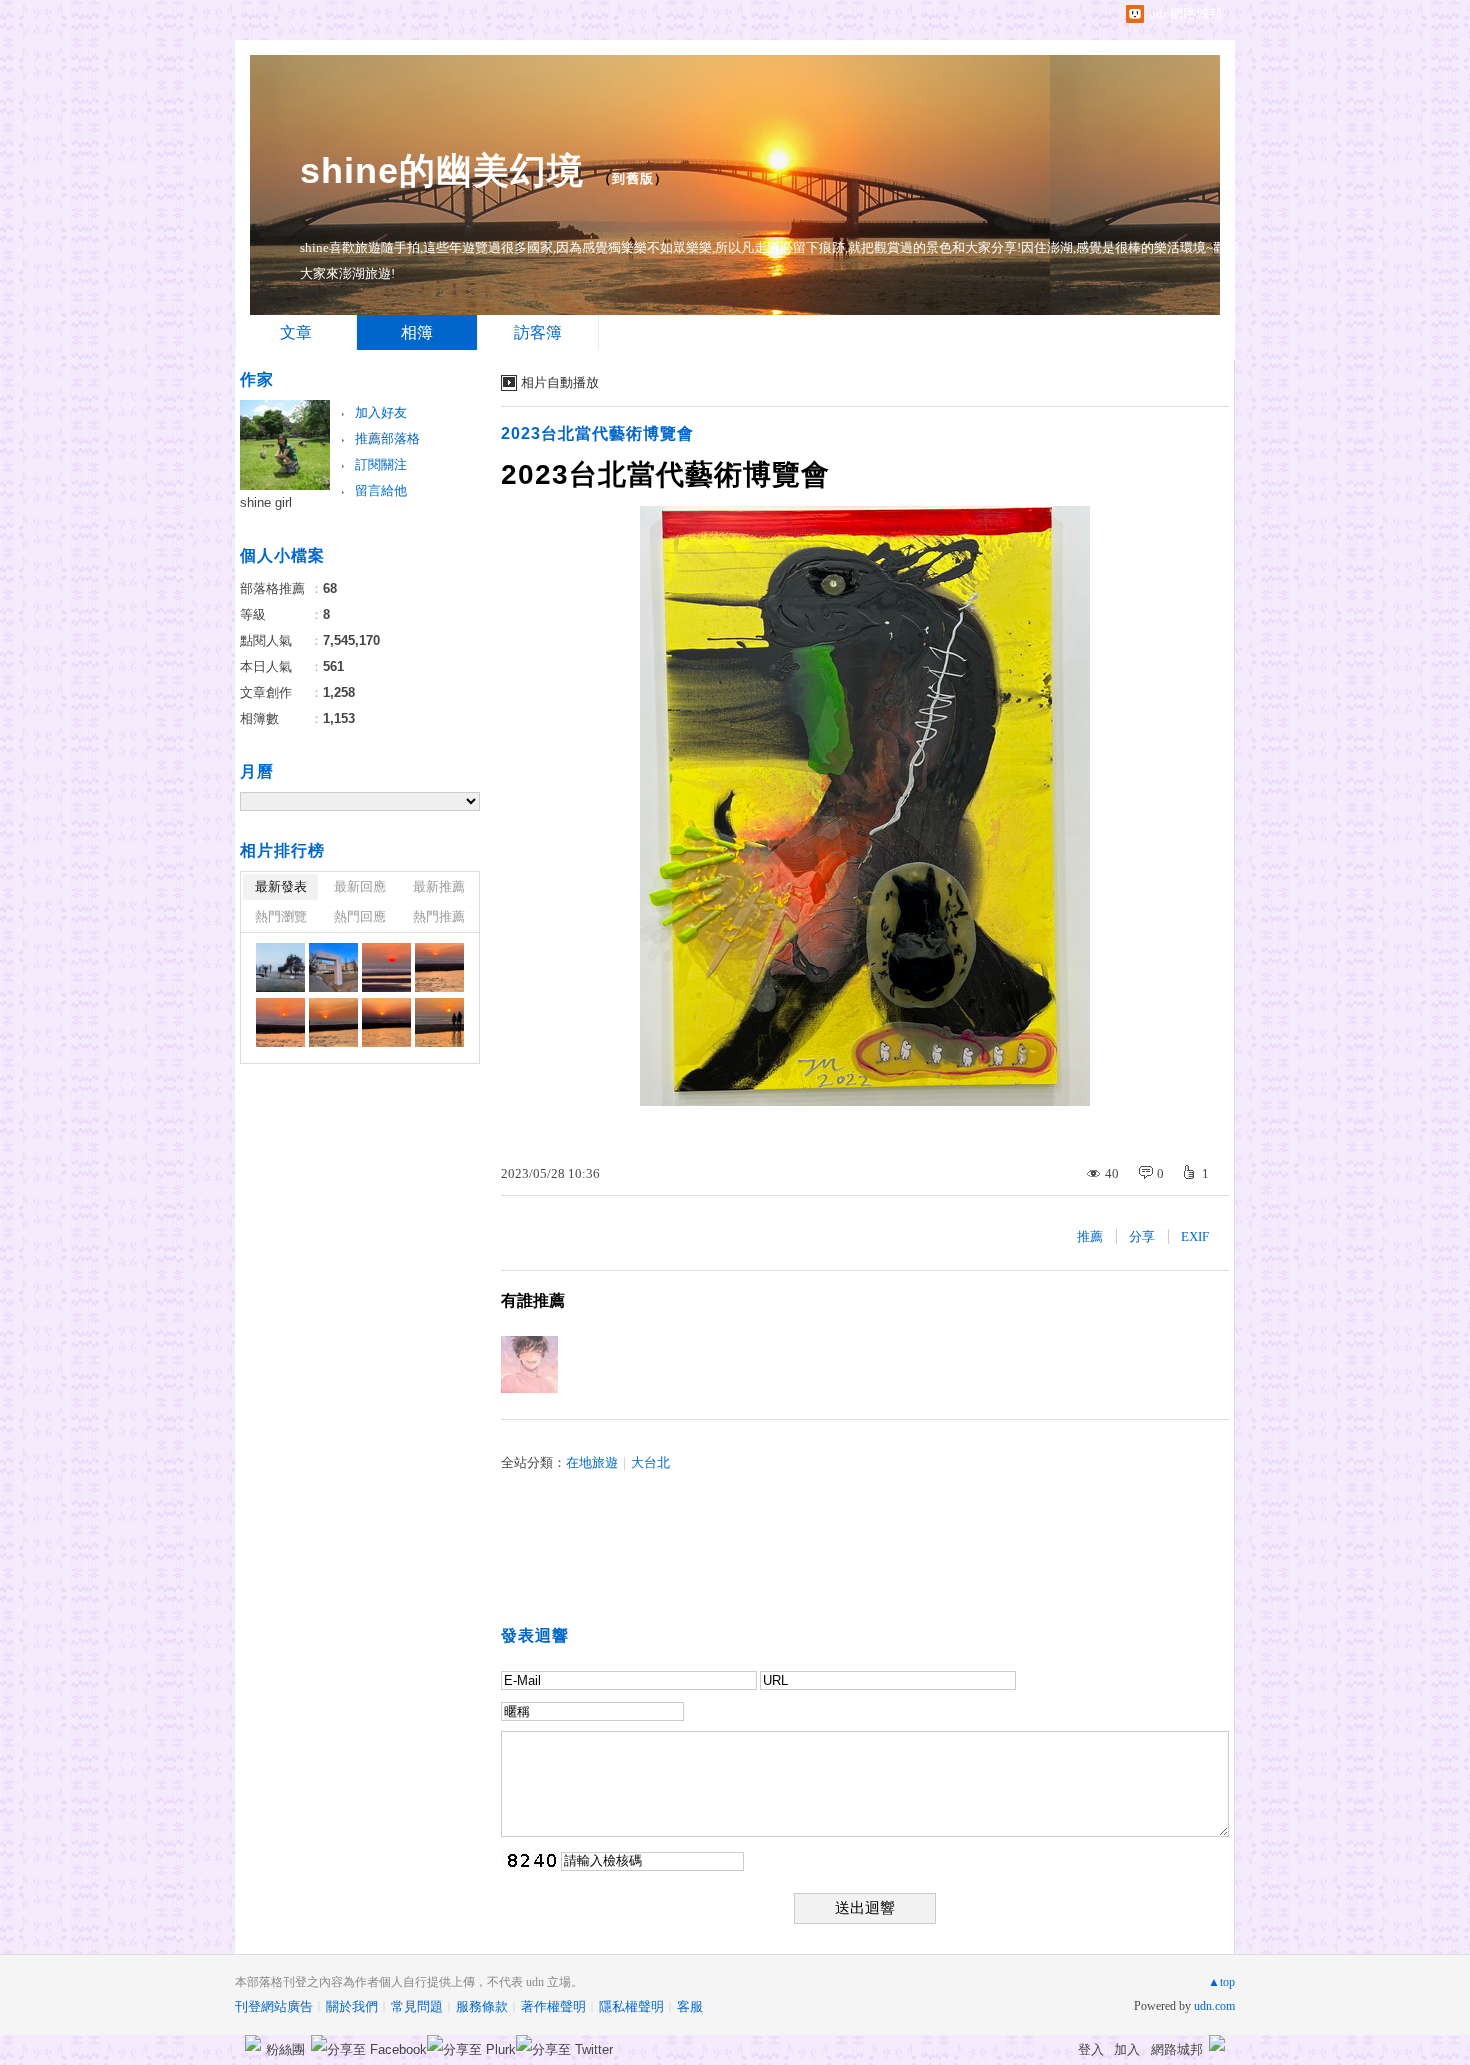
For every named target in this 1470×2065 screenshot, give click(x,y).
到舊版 (633, 178)
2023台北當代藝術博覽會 (597, 433)
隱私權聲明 (631, 2006)
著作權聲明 (553, 2006)
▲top (1221, 1982)
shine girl (266, 502)
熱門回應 (360, 916)
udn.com (1214, 2006)
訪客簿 (538, 332)
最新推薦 (439, 886)
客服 (690, 2006)
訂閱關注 (381, 464)
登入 (1091, 2049)
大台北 (650, 1462)
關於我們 (352, 2006)
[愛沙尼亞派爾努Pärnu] (280, 967)
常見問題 (417, 2006)
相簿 (417, 332)
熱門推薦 (439, 916)
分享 (1142, 1236)
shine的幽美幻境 (442, 170)
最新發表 (281, 886)
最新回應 (360, 886)
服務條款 (482, 2006)
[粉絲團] (253, 2043)
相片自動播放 (560, 382)
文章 (296, 332)
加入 (1127, 2049)
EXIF (1195, 1236)
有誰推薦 (533, 1300)
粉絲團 (285, 2049)
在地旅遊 (592, 1462)
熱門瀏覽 (281, 916)
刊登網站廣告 (274, 2006)
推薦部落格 (387, 438)
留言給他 (381, 490)
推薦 (1090, 1236)
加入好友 (381, 412)
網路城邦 (1177, 2049)
